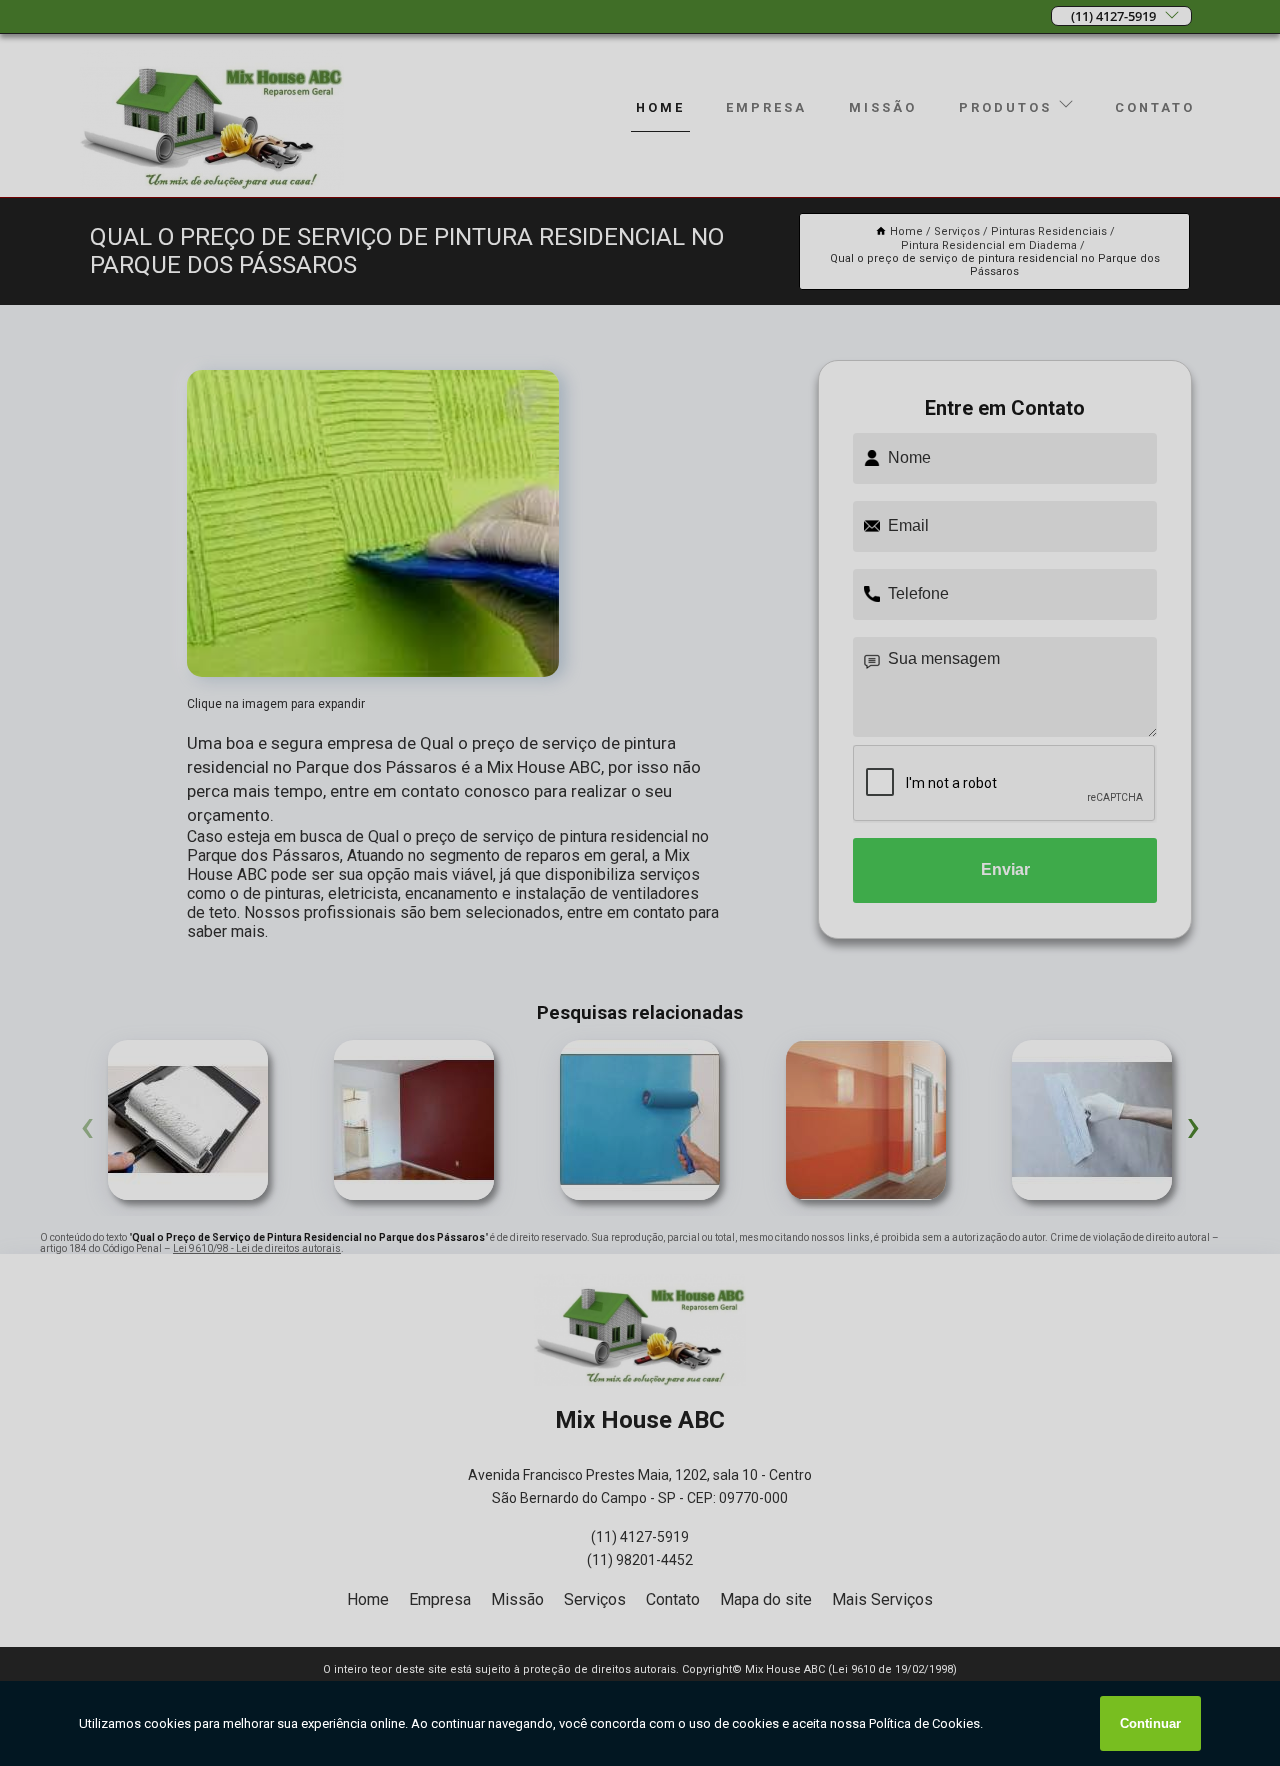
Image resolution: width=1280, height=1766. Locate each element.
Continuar (1150, 1723)
